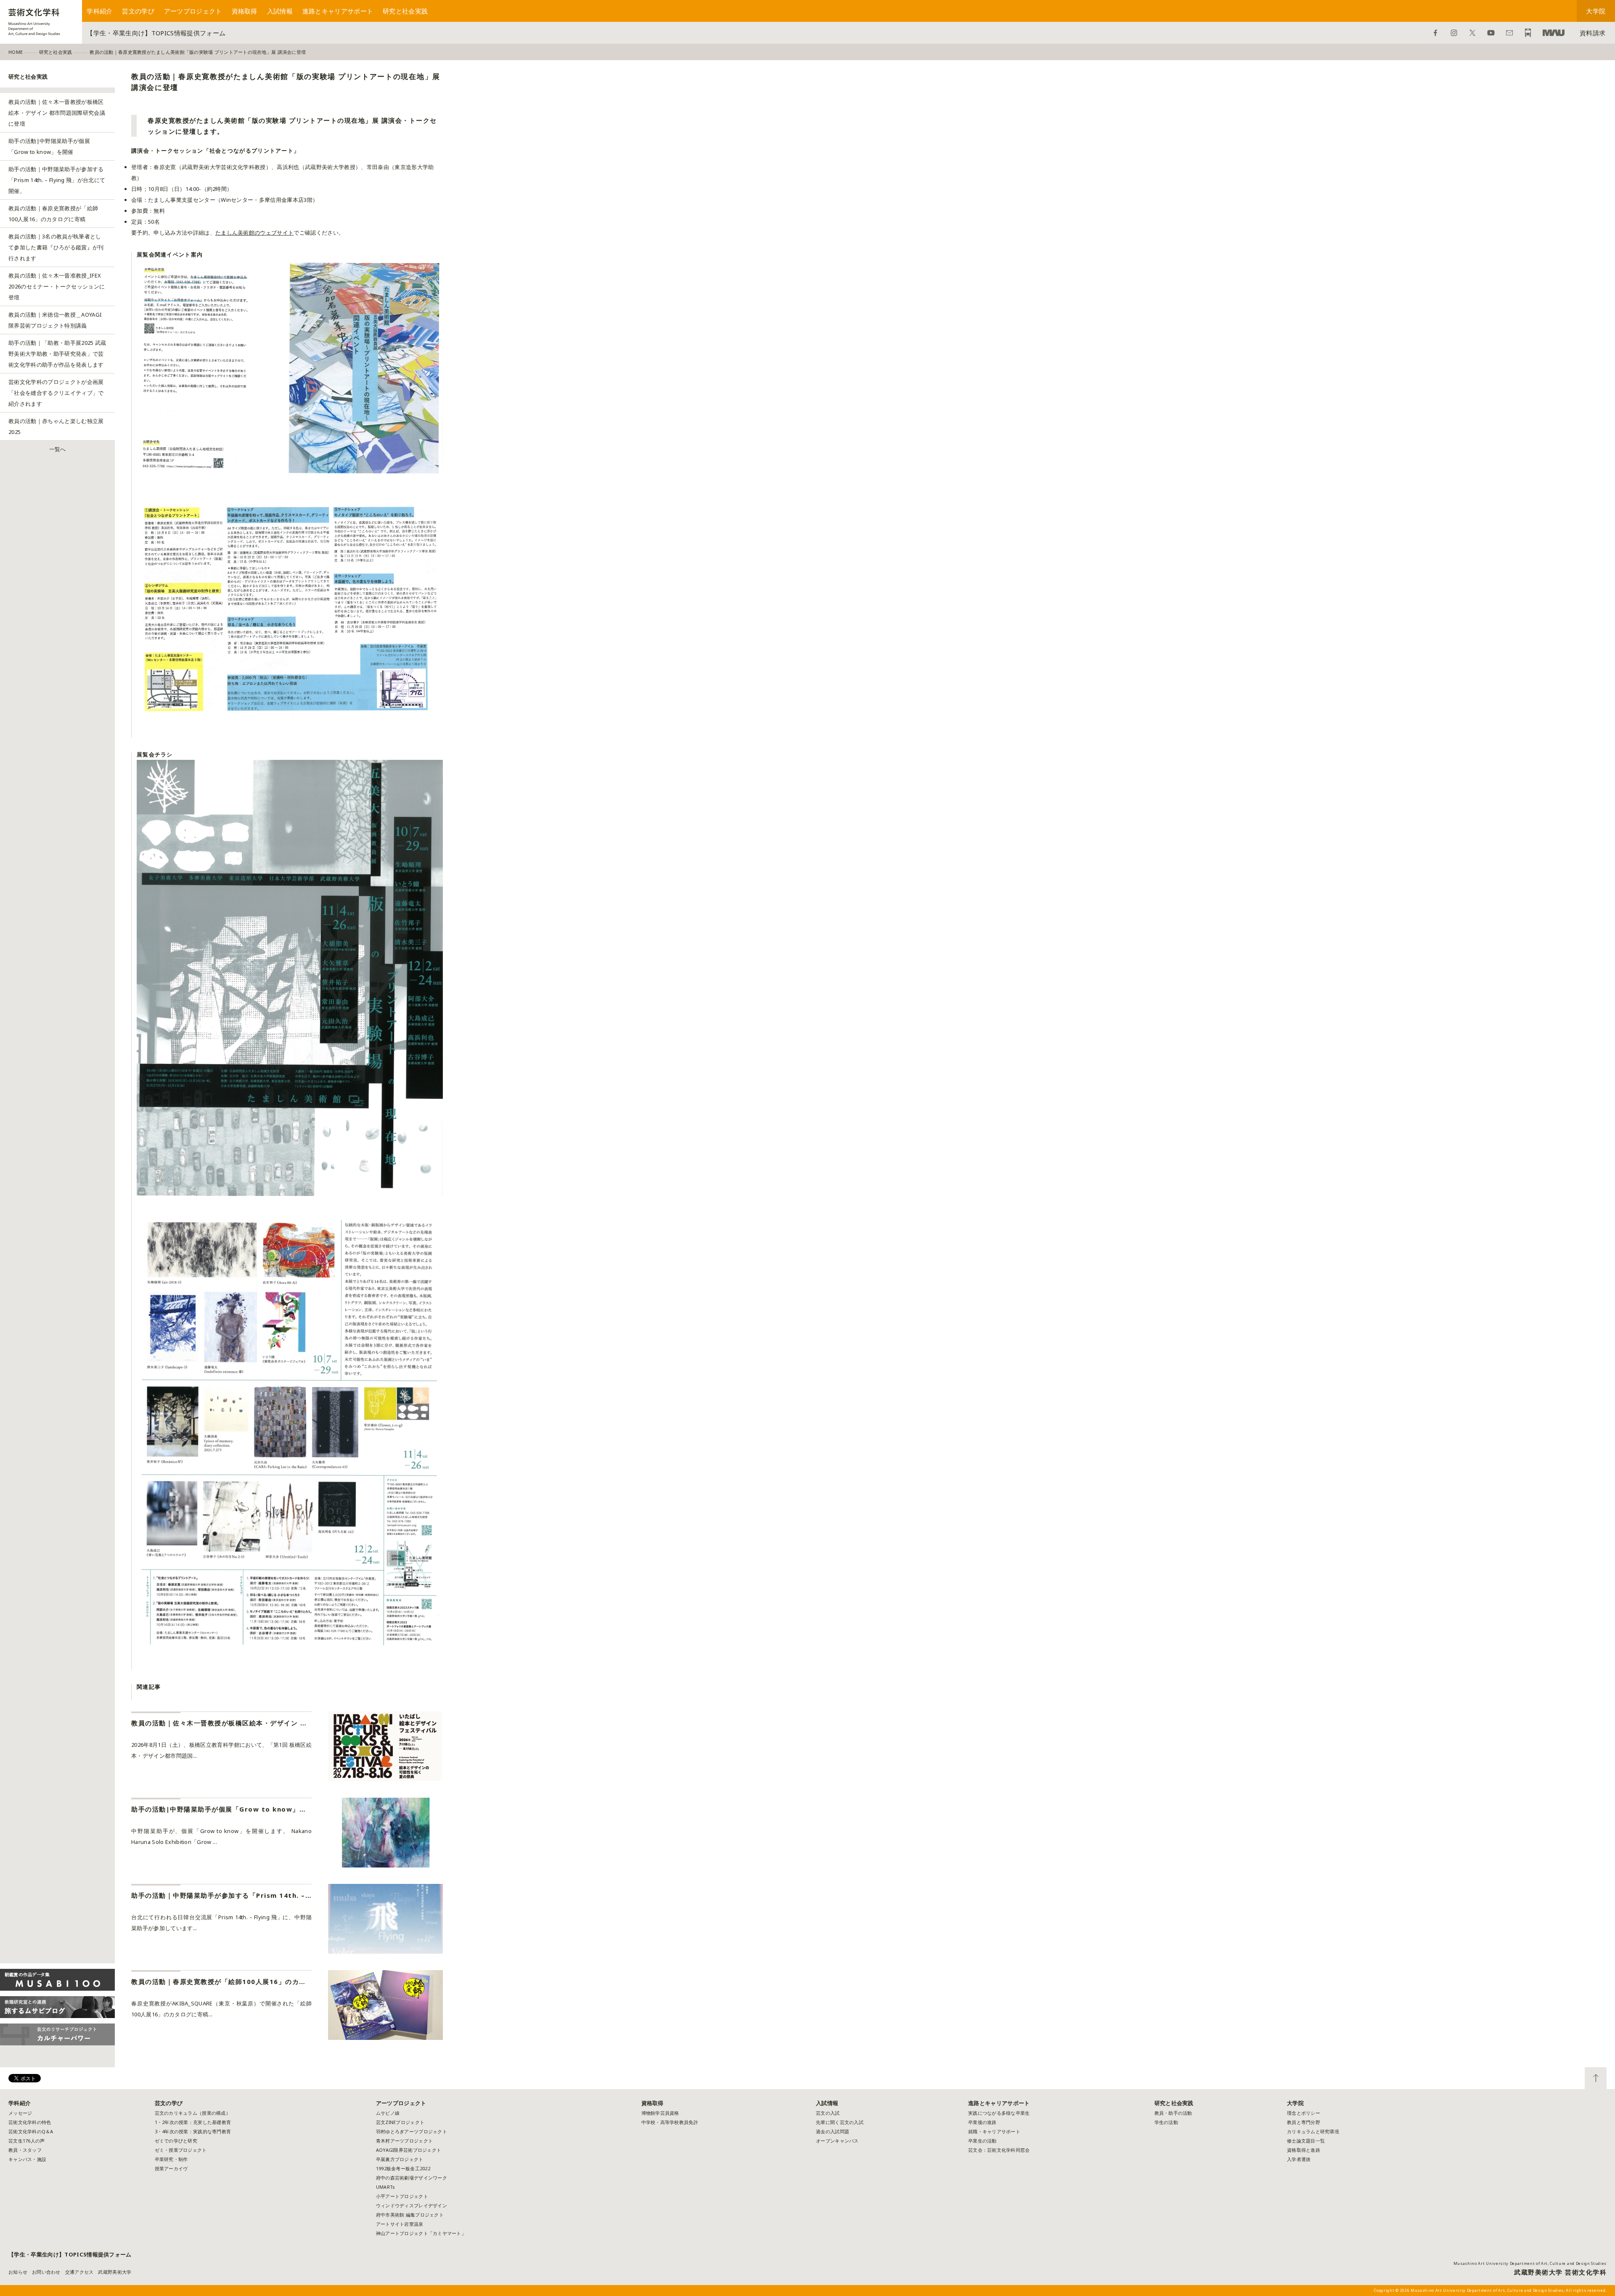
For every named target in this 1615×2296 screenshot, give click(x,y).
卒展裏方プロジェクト (400, 2159)
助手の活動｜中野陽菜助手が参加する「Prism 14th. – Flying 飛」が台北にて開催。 (57, 180)
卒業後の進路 (982, 2122)
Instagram (1454, 33)
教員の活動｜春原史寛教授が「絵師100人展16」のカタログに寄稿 (53, 214)
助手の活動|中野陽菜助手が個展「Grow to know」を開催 (49, 146)
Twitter (1472, 33)
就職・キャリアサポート (994, 2131)
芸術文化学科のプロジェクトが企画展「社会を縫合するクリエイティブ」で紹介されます (56, 393)
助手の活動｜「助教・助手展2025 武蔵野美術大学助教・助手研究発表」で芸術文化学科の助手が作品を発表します (57, 354)
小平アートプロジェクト (402, 2196)
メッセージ (20, 2113)
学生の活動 (1166, 2122)
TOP (1596, 2078)
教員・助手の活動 (1173, 2113)
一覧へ (58, 449)
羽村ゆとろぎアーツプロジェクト (412, 2131)
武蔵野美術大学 (1554, 33)
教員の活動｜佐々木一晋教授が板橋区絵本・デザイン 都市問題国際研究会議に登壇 (57, 113)
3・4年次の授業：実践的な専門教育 (193, 2131)
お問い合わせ (1509, 33)
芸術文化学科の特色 (30, 2122)
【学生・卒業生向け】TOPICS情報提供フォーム (156, 33)
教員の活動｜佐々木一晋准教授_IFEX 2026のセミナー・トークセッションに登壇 (57, 286)
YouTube (1491, 33)
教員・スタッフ (25, 2150)
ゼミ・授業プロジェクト (181, 2150)
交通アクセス (79, 2272)
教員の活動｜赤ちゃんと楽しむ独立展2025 (56, 426)
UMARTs (386, 2187)
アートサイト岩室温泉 (400, 2224)
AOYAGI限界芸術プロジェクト (409, 2150)
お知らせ (18, 2272)
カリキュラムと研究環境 (1313, 2131)
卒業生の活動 (982, 2141)
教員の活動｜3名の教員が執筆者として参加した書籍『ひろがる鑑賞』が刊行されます (56, 247)
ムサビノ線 (388, 2113)
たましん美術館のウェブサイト (255, 233)
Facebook (1435, 33)
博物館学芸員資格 (660, 2113)
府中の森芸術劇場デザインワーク (412, 2178)
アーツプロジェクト (193, 11)
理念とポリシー (1304, 2113)
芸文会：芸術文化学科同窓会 (999, 2150)
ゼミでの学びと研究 (176, 2141)
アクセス (1528, 33)
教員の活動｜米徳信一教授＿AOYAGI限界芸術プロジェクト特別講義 (55, 320)
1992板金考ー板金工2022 (403, 2168)
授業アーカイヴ (171, 2168)
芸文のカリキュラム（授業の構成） (193, 2113)
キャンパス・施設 (27, 2159)
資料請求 (1592, 33)
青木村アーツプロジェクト (404, 2141)
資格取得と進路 (1304, 2150)
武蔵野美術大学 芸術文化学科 (1560, 2272)
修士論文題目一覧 (1306, 2141)
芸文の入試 (828, 2113)
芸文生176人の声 (26, 2141)
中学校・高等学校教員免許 (670, 2122)
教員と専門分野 (1304, 2122)
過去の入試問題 (833, 2131)
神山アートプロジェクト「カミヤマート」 (424, 2233)
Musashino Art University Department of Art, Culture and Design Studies (1530, 2263)
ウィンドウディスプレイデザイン (412, 2205)
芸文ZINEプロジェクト (400, 2122)
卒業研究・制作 (171, 2159)
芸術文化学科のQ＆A (31, 2131)
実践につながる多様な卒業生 (999, 2113)
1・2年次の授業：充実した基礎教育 (193, 2122)
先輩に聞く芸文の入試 (840, 2122)
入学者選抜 (1299, 2159)
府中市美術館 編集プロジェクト (410, 2215)
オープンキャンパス (837, 2141)
